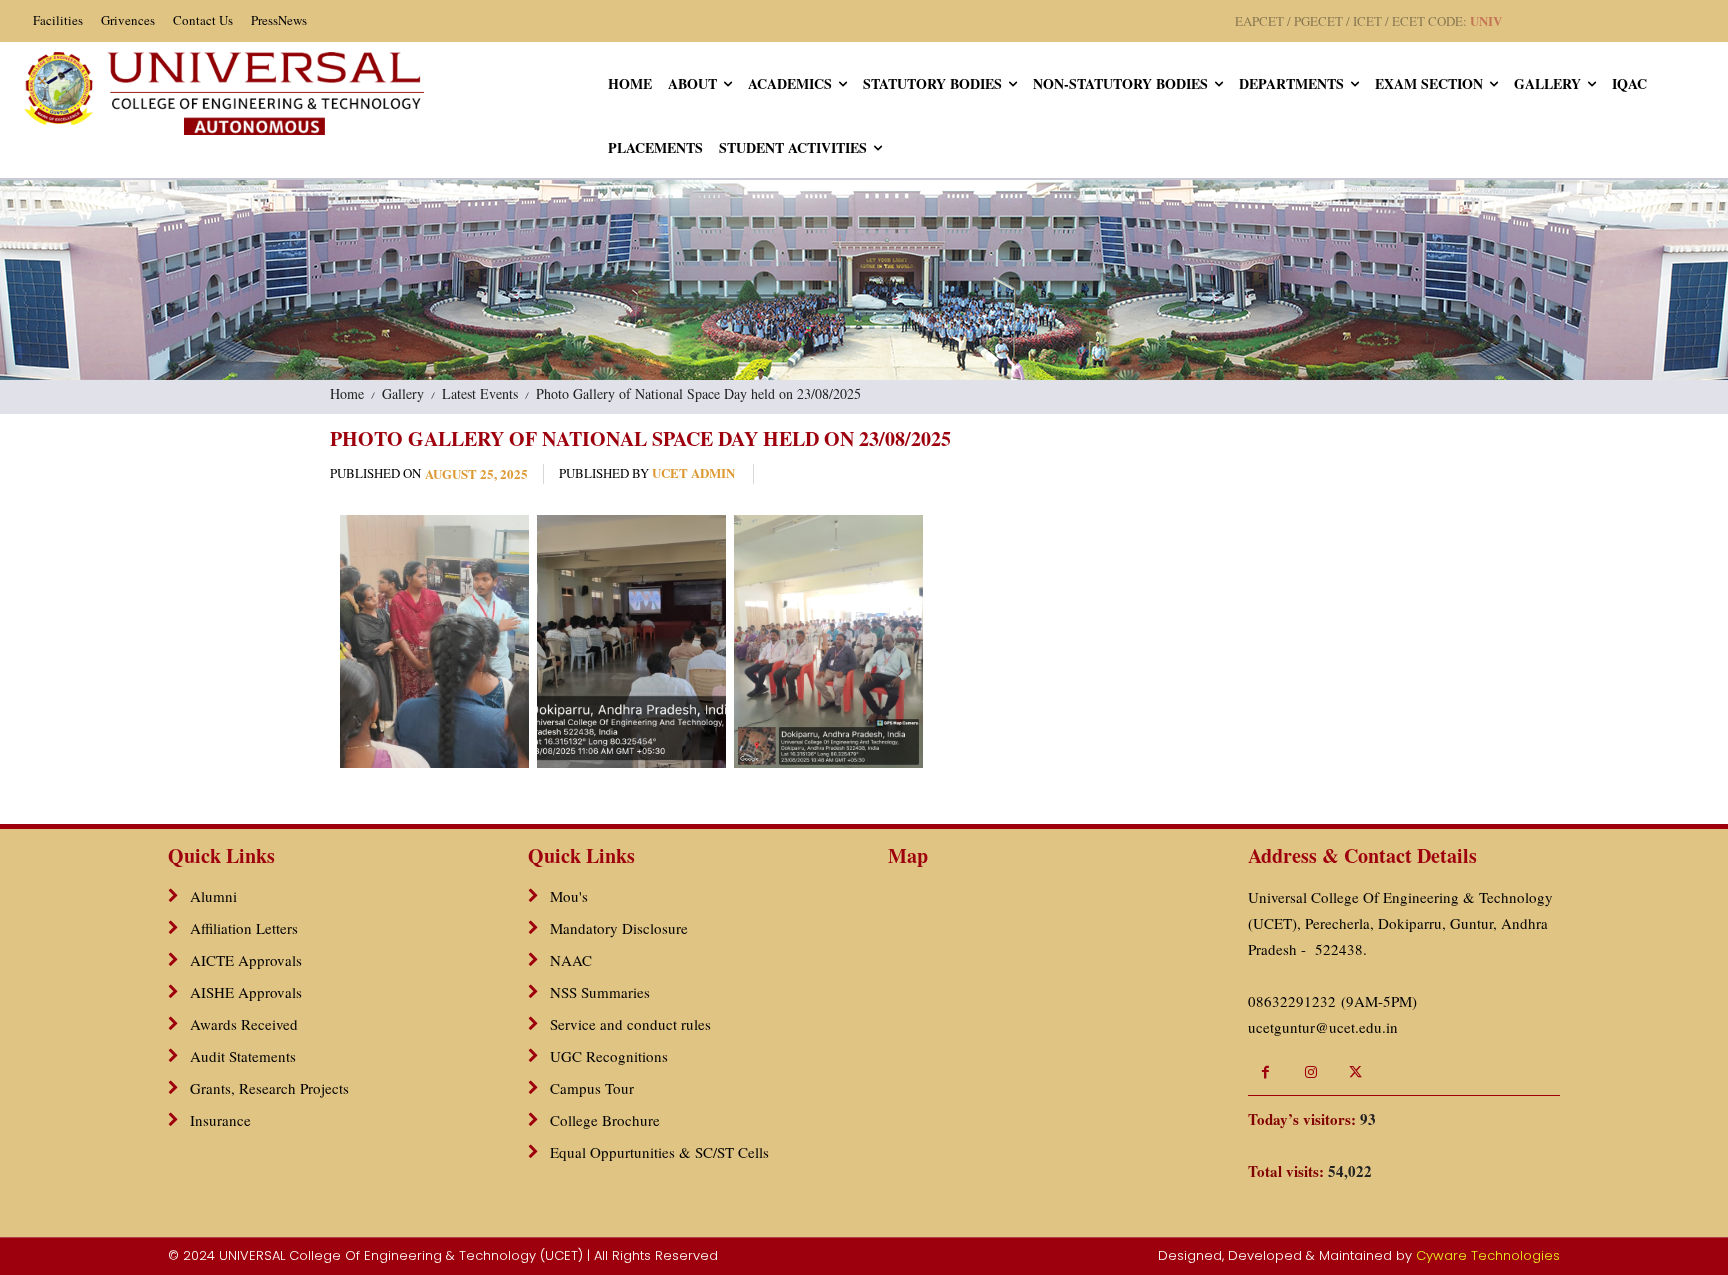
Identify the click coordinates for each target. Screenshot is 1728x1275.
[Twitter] (1355, 1072)
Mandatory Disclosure (619, 928)
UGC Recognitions (609, 1056)
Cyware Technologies (1488, 1255)
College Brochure (605, 1120)
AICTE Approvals (246, 960)
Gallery (403, 393)
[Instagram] (1310, 1072)
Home (347, 393)
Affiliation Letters (244, 928)
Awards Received (244, 1024)
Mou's (569, 896)
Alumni (213, 896)
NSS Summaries (600, 992)
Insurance (220, 1120)
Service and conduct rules (630, 1024)
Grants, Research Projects (269, 1088)
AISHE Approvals (246, 992)
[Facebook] (1265, 1072)
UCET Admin (693, 473)
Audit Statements (243, 1056)
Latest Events (480, 393)
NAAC (571, 960)
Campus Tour (592, 1088)
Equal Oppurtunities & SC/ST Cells (659, 1152)
